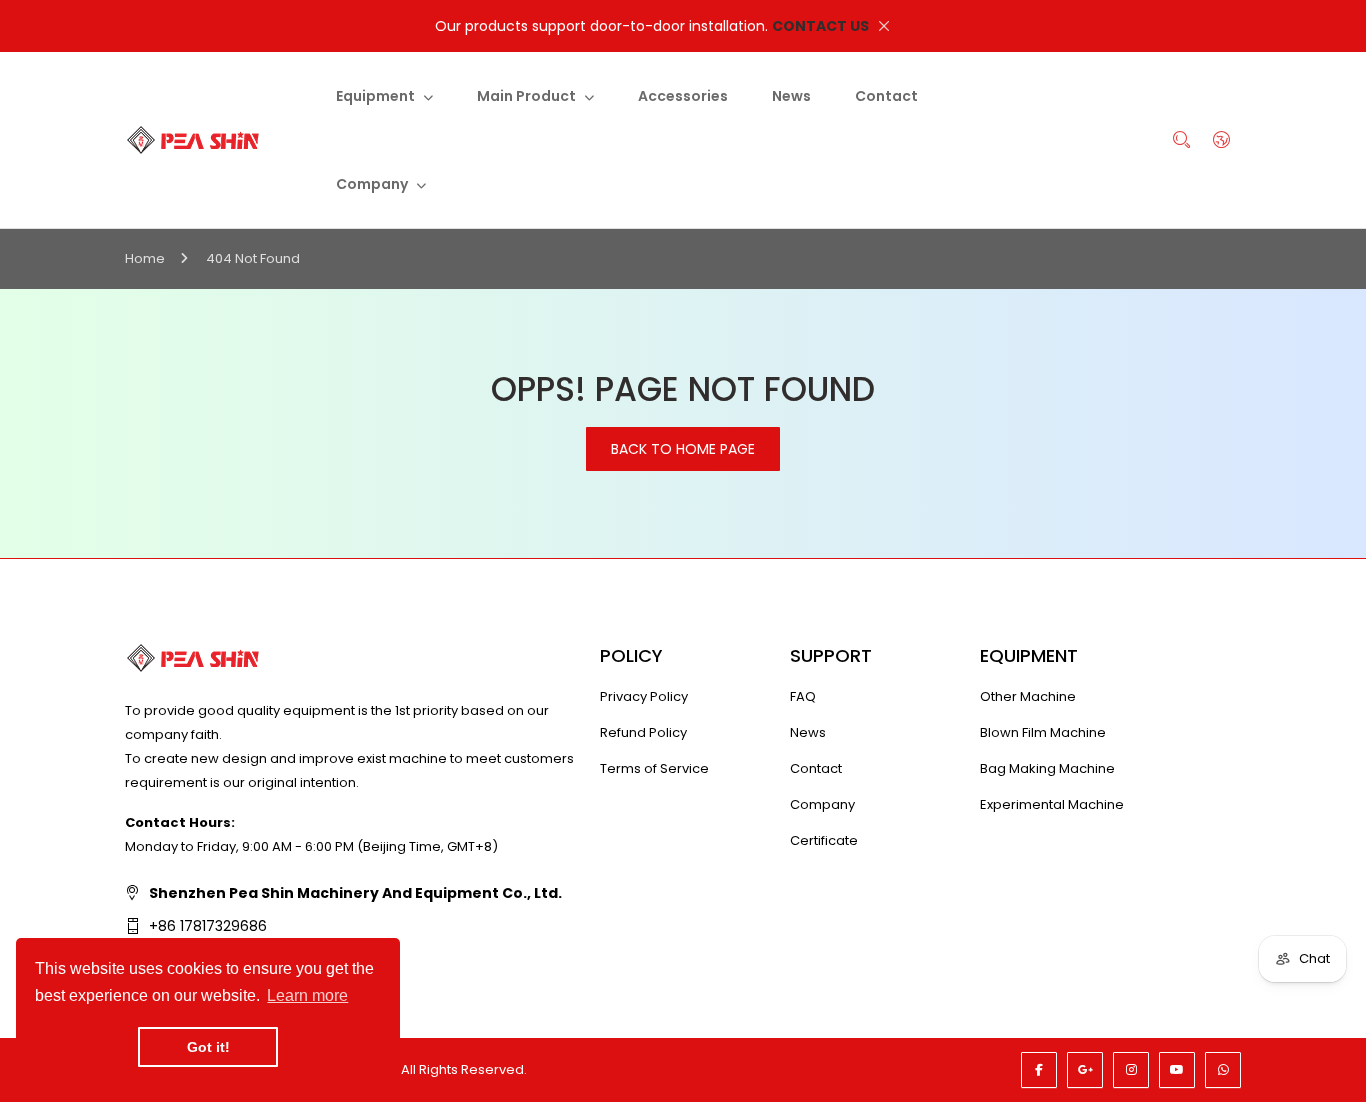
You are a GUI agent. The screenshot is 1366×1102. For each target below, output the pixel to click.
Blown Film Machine (1043, 732)
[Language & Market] (1221, 140)
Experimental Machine (1052, 804)
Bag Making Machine (1047, 768)
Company (822, 804)
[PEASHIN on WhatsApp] (1223, 1070)
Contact (816, 768)
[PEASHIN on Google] (1085, 1070)
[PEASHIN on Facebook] (1039, 1070)
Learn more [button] (307, 995)
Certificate (824, 840)
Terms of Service (654, 768)
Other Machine (1028, 696)
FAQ (803, 696)
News (808, 732)
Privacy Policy (644, 696)
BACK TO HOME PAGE (683, 449)
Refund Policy (643, 732)
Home (145, 258)
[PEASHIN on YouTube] (1177, 1070)
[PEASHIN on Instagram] (1131, 1070)
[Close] (884, 26)
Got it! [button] (208, 1047)
